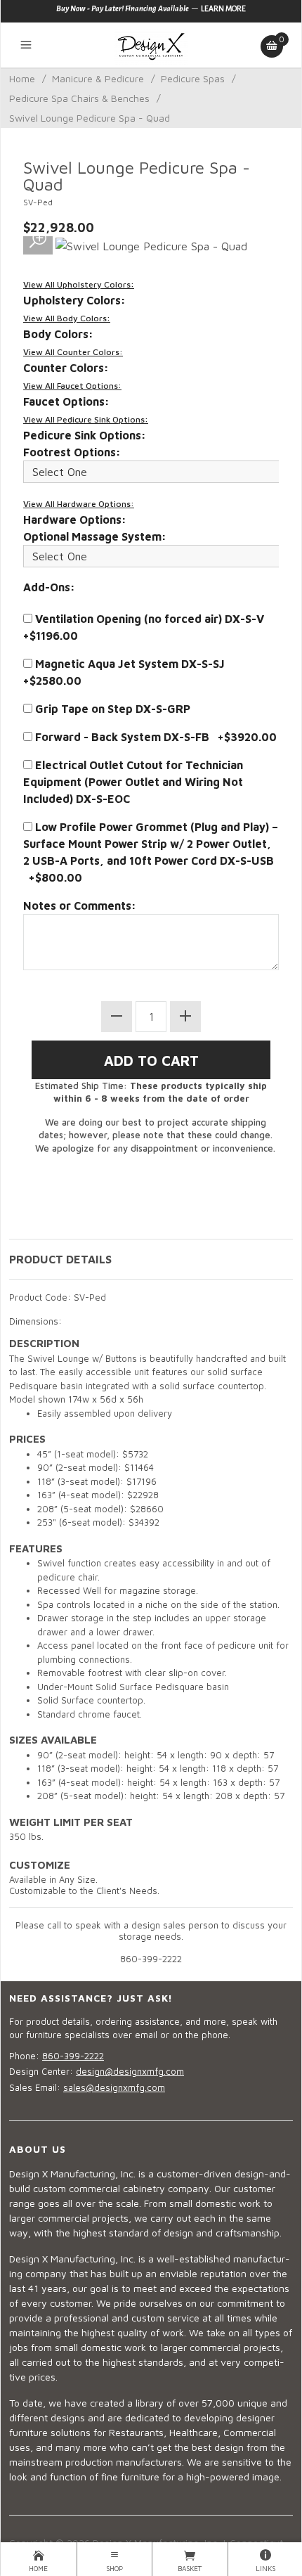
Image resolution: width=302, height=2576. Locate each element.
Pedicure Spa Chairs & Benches (79, 98)
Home (22, 78)
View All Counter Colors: (73, 352)
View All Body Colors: (67, 318)
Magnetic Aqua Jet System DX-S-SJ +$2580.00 (127, 672)
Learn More (223, 8)
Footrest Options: (72, 452)
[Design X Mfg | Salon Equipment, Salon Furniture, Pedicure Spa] (151, 45)
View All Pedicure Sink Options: (86, 419)
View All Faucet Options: (72, 386)
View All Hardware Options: (79, 504)
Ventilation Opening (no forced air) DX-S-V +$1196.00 (146, 627)
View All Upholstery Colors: (79, 284)
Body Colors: (58, 334)
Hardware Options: (75, 520)
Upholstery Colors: (74, 300)
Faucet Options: (66, 401)
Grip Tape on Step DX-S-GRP (111, 709)
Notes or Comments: (80, 906)
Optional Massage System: (95, 536)
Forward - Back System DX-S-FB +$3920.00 (155, 737)
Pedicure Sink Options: (85, 435)
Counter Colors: (66, 368)
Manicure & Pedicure (98, 78)
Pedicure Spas (193, 78)
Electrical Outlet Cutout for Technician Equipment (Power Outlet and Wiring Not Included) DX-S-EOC (133, 782)
